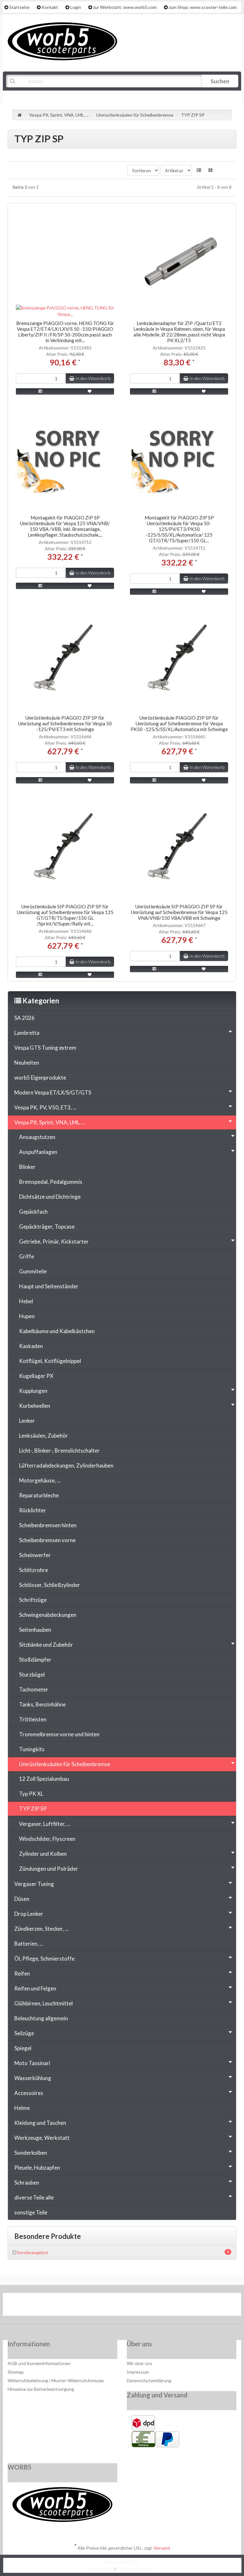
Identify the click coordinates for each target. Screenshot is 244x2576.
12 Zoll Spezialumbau (44, 1779)
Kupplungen (33, 1391)
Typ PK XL (31, 1794)
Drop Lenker (29, 1914)
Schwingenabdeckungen (48, 1615)
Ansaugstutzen (37, 1137)
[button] (199, 170)
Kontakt (50, 7)
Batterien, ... (29, 1944)
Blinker (27, 1167)
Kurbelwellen (35, 1406)
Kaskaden (31, 1346)
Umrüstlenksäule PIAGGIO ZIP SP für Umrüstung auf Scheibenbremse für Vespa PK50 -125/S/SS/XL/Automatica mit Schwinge (179, 723)
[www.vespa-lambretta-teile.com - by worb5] (62, 41)
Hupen (27, 1316)
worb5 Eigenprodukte (40, 1078)
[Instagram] (142, 2306)
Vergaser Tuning (34, 1884)
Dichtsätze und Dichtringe (50, 1197)
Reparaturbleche (39, 1495)
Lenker (27, 1421)
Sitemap (16, 2372)
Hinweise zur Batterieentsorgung (41, 2389)
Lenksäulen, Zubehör (44, 1436)
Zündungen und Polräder (49, 1869)
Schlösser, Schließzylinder (50, 1585)
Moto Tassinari (32, 2063)
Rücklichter (33, 1510)
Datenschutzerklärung (149, 2380)
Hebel (26, 1301)
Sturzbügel (32, 1674)
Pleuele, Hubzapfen (37, 2168)
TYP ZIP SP (33, 1809)
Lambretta (27, 1033)
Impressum (138, 2372)
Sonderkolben (31, 2153)
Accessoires (29, 2093)
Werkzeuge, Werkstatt (42, 2138)
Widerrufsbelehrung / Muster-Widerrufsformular (56, 2380)
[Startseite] (20, 115)
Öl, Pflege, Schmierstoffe (44, 1959)
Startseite (19, 7)
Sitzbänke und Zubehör (46, 1645)
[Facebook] (103, 2306)
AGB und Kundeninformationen (39, 2363)
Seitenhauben (35, 1630)
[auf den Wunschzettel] (90, 391)
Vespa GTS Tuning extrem (45, 1048)
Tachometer (34, 1689)
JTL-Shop (132, 2562)
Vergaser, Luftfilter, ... (45, 1824)
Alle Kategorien (38, 97)
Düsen (22, 1899)
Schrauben (27, 2183)
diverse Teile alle (34, 2197)
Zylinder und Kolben (43, 1854)
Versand (162, 2548)
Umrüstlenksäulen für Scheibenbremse (65, 1764)
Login (76, 7)
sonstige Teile (31, 2212)
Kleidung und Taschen (40, 2123)
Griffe (27, 1256)
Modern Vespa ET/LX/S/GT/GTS (53, 1092)
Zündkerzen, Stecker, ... (41, 1929)
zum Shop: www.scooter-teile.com (203, 7)
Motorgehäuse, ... (40, 1480)
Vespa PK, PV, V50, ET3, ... (45, 1107)
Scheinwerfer (35, 1555)
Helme (22, 2108)
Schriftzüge (33, 1600)
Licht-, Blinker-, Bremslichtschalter (59, 1451)
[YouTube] (123, 2306)
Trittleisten (33, 1719)
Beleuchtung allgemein (41, 2018)
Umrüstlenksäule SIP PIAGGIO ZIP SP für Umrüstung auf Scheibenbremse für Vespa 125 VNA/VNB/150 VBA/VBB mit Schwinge (179, 912)
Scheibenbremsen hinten (48, 1525)
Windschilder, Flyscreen (47, 1839)
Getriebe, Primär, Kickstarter (54, 1241)
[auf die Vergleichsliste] (41, 391)
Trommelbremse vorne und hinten (59, 1734)
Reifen (22, 1973)
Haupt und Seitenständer (49, 1286)
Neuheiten (27, 1063)
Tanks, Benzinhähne (42, 1704)
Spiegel (23, 2048)
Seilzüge (24, 2033)
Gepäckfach (33, 1212)
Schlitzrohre (34, 1570)
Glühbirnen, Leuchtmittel (44, 2003)
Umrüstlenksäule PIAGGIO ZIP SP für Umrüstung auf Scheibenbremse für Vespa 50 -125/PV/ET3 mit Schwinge (65, 723)
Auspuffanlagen (38, 1152)
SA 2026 (24, 1018)
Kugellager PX (36, 1376)
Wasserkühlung (33, 2078)
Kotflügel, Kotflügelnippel (50, 1361)
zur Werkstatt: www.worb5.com (125, 7)
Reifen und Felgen (35, 1988)
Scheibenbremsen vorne (47, 1540)
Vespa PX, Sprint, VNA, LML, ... (50, 1122)
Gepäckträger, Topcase (47, 1227)
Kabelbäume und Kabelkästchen (57, 1331)
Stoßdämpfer (35, 1660)
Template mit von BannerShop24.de (122, 2569)
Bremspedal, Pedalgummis (51, 1182)
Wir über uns (139, 2363)
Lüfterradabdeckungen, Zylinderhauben (66, 1465)
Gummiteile (33, 1271)
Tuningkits (32, 1749)
